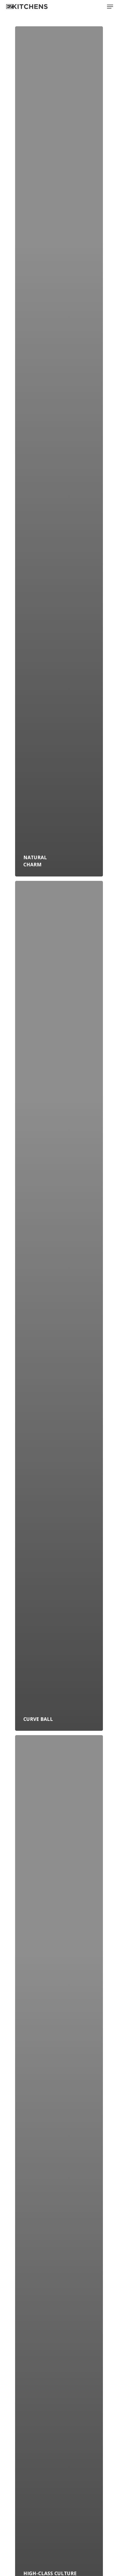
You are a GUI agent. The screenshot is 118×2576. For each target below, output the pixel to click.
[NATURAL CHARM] (59, 451)
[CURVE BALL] (59, 1306)
